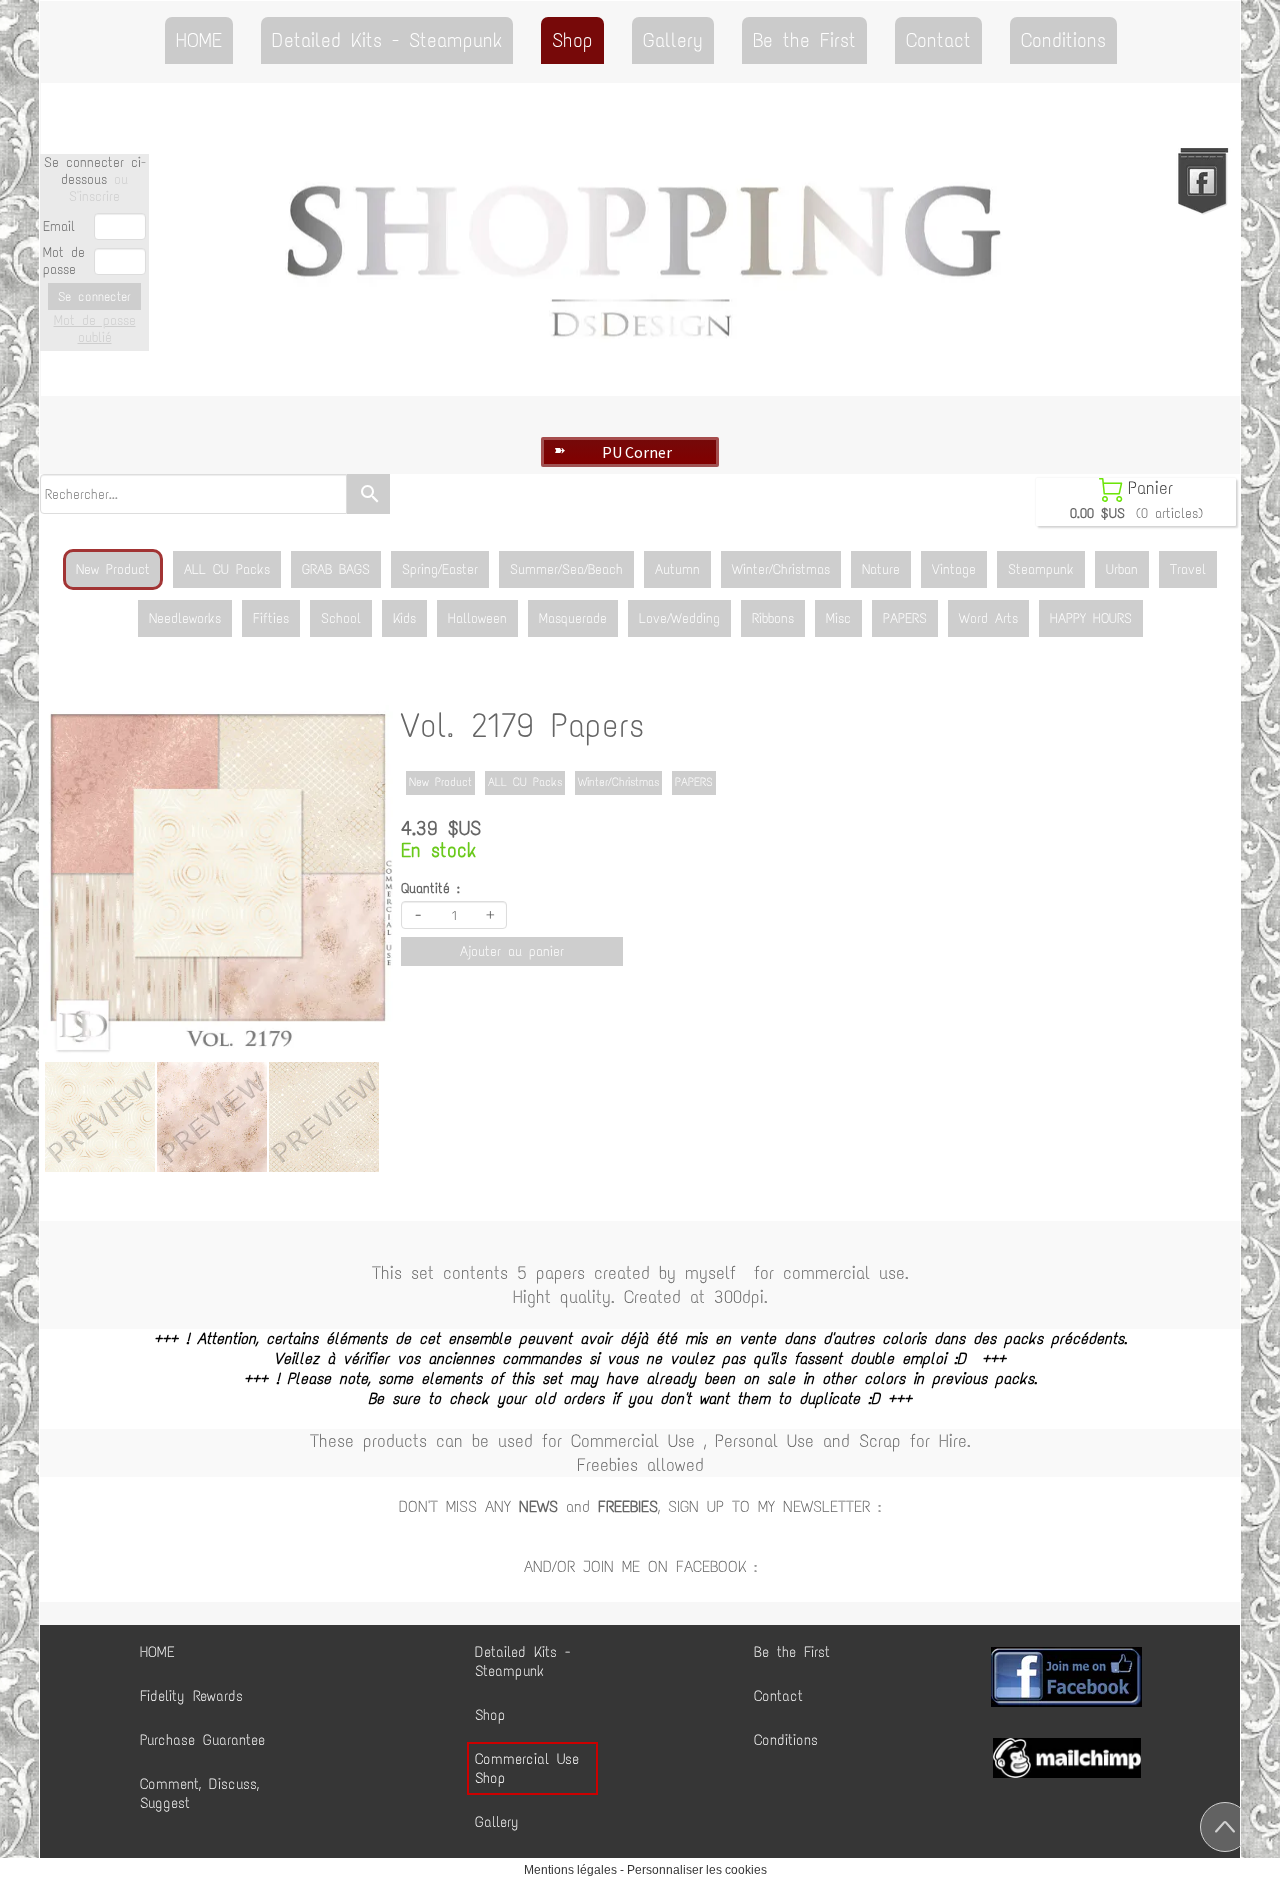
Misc (838, 618)
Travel (1188, 569)
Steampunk (1041, 569)
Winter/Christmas (781, 569)
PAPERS (905, 618)
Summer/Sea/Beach (566, 569)
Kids (404, 618)
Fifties (271, 618)
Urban (1122, 569)
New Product (113, 569)
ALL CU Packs (227, 569)
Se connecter (94, 296)
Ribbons (773, 618)
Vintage (954, 569)
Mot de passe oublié (95, 329)
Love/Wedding (679, 618)
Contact (938, 40)
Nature (881, 569)
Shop (572, 40)
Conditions (1063, 40)
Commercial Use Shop (527, 1768)
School (341, 618)
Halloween (477, 618)
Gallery (673, 40)
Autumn (677, 569)
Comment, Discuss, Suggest (199, 1793)
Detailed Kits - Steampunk (387, 40)
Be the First (804, 40)
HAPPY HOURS (1091, 618)
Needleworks (185, 618)
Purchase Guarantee (202, 1740)
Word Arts (988, 618)
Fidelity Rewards (191, 1696)
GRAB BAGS (336, 569)
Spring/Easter (440, 569)
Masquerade (573, 618)
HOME (199, 40)
